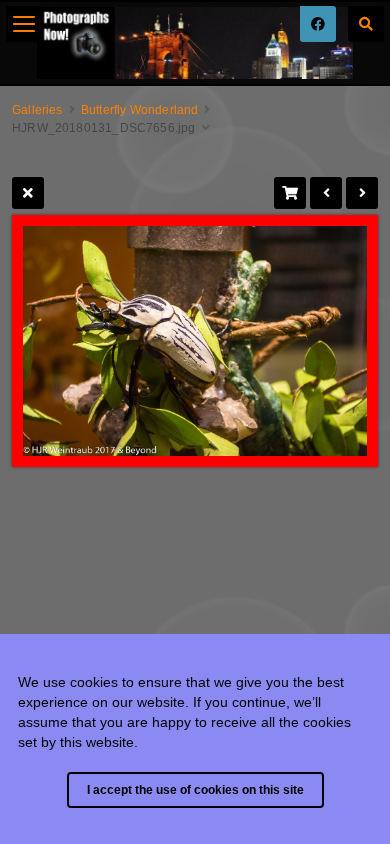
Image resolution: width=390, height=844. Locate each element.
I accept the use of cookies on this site (195, 790)
